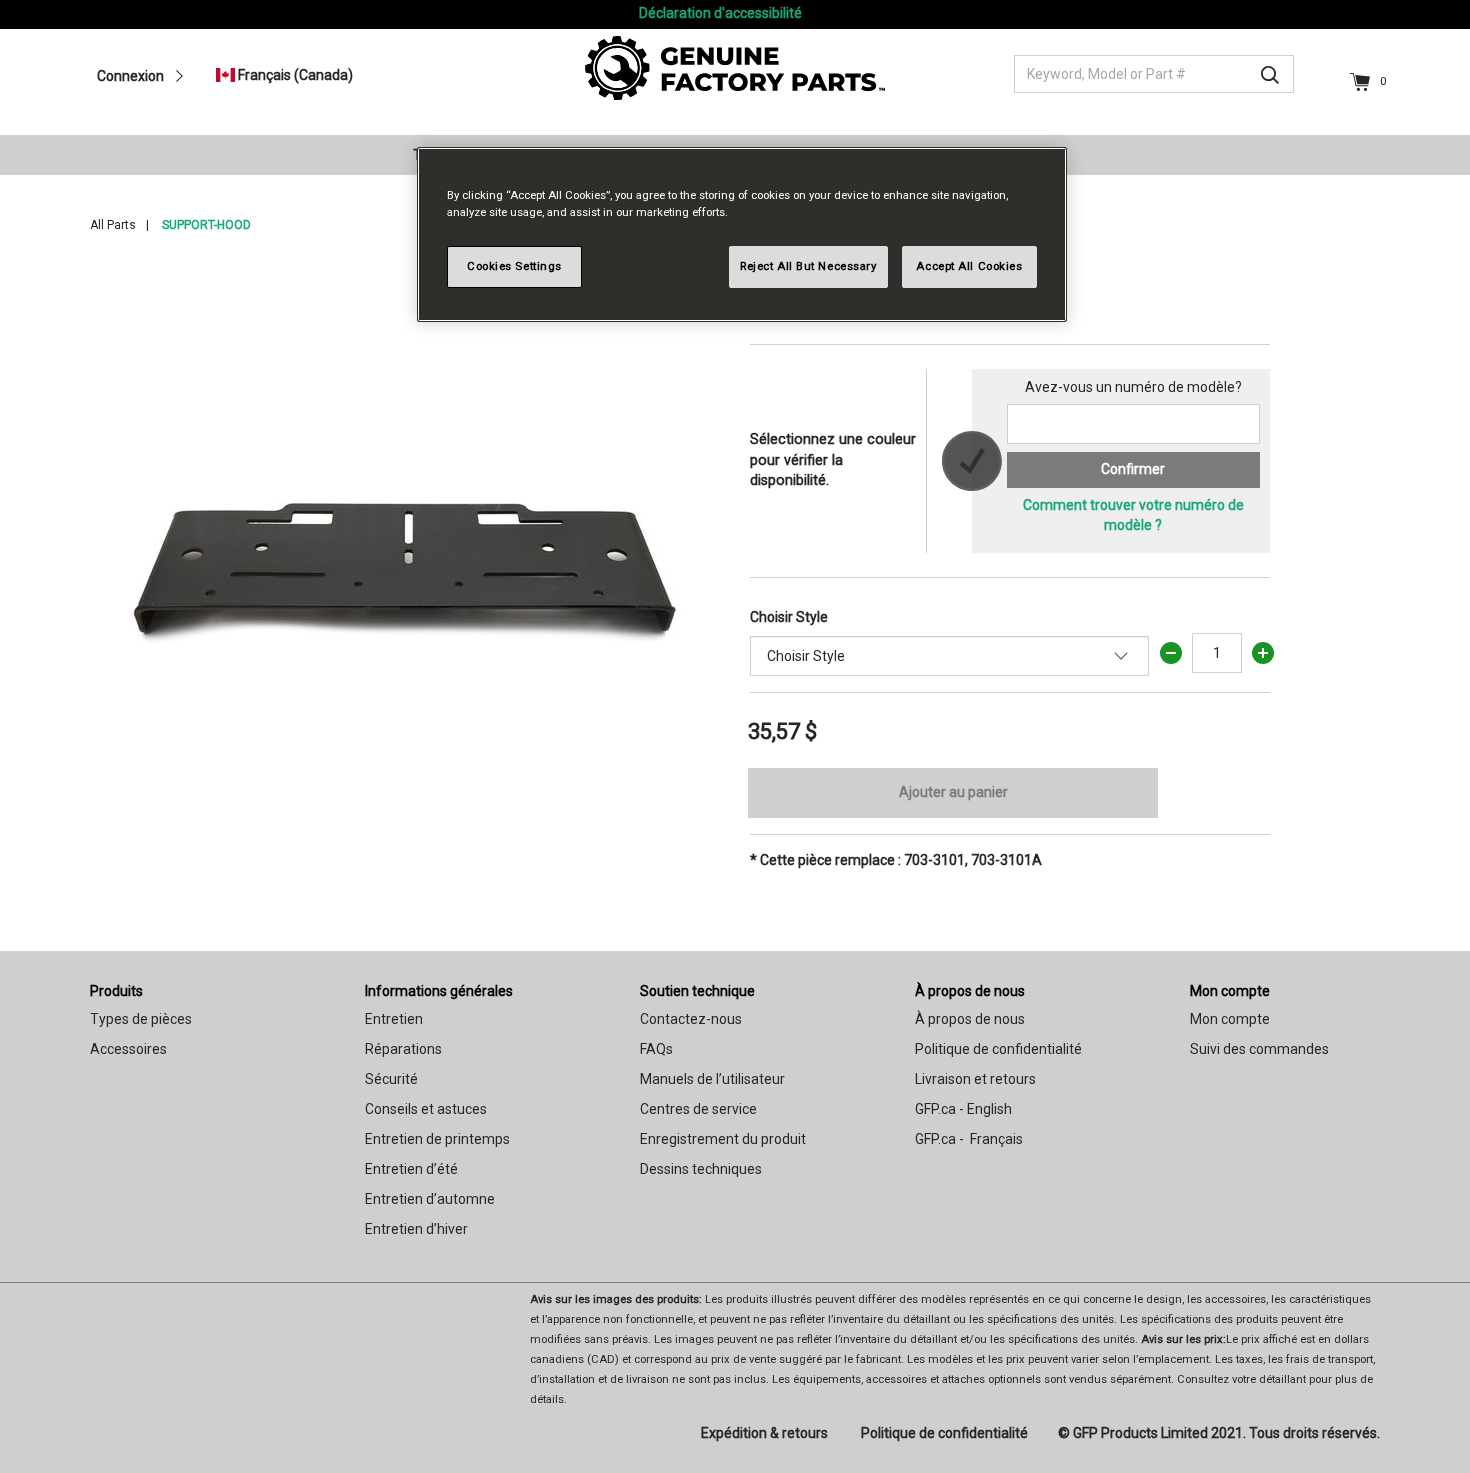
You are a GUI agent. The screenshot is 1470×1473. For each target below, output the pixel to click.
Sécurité (391, 1079)
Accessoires (128, 1049)
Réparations (403, 1049)
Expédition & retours (764, 1433)
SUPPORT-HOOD (206, 225)
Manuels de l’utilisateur (712, 1079)
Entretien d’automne (430, 1199)
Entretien (394, 1019)
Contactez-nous (691, 1019)
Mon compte (1230, 991)
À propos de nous (970, 991)
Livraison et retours (975, 1079)
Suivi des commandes (1259, 1049)
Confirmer (1133, 469)
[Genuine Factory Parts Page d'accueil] (735, 67)
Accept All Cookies (969, 266)
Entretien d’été (411, 1169)
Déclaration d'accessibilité (720, 13)
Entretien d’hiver (416, 1229)
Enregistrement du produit (723, 1139)
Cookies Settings (514, 266)
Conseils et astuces (426, 1109)
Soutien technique (697, 991)
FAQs (656, 1049)
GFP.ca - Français (969, 1139)
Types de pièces (141, 1019)
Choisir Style (789, 617)
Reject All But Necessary (808, 266)
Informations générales (439, 991)
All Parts (113, 225)
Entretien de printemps (437, 1139)
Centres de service (698, 1109)
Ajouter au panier (953, 792)
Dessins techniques (701, 1169)
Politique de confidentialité (998, 1049)
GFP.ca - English (963, 1109)
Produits (116, 991)
